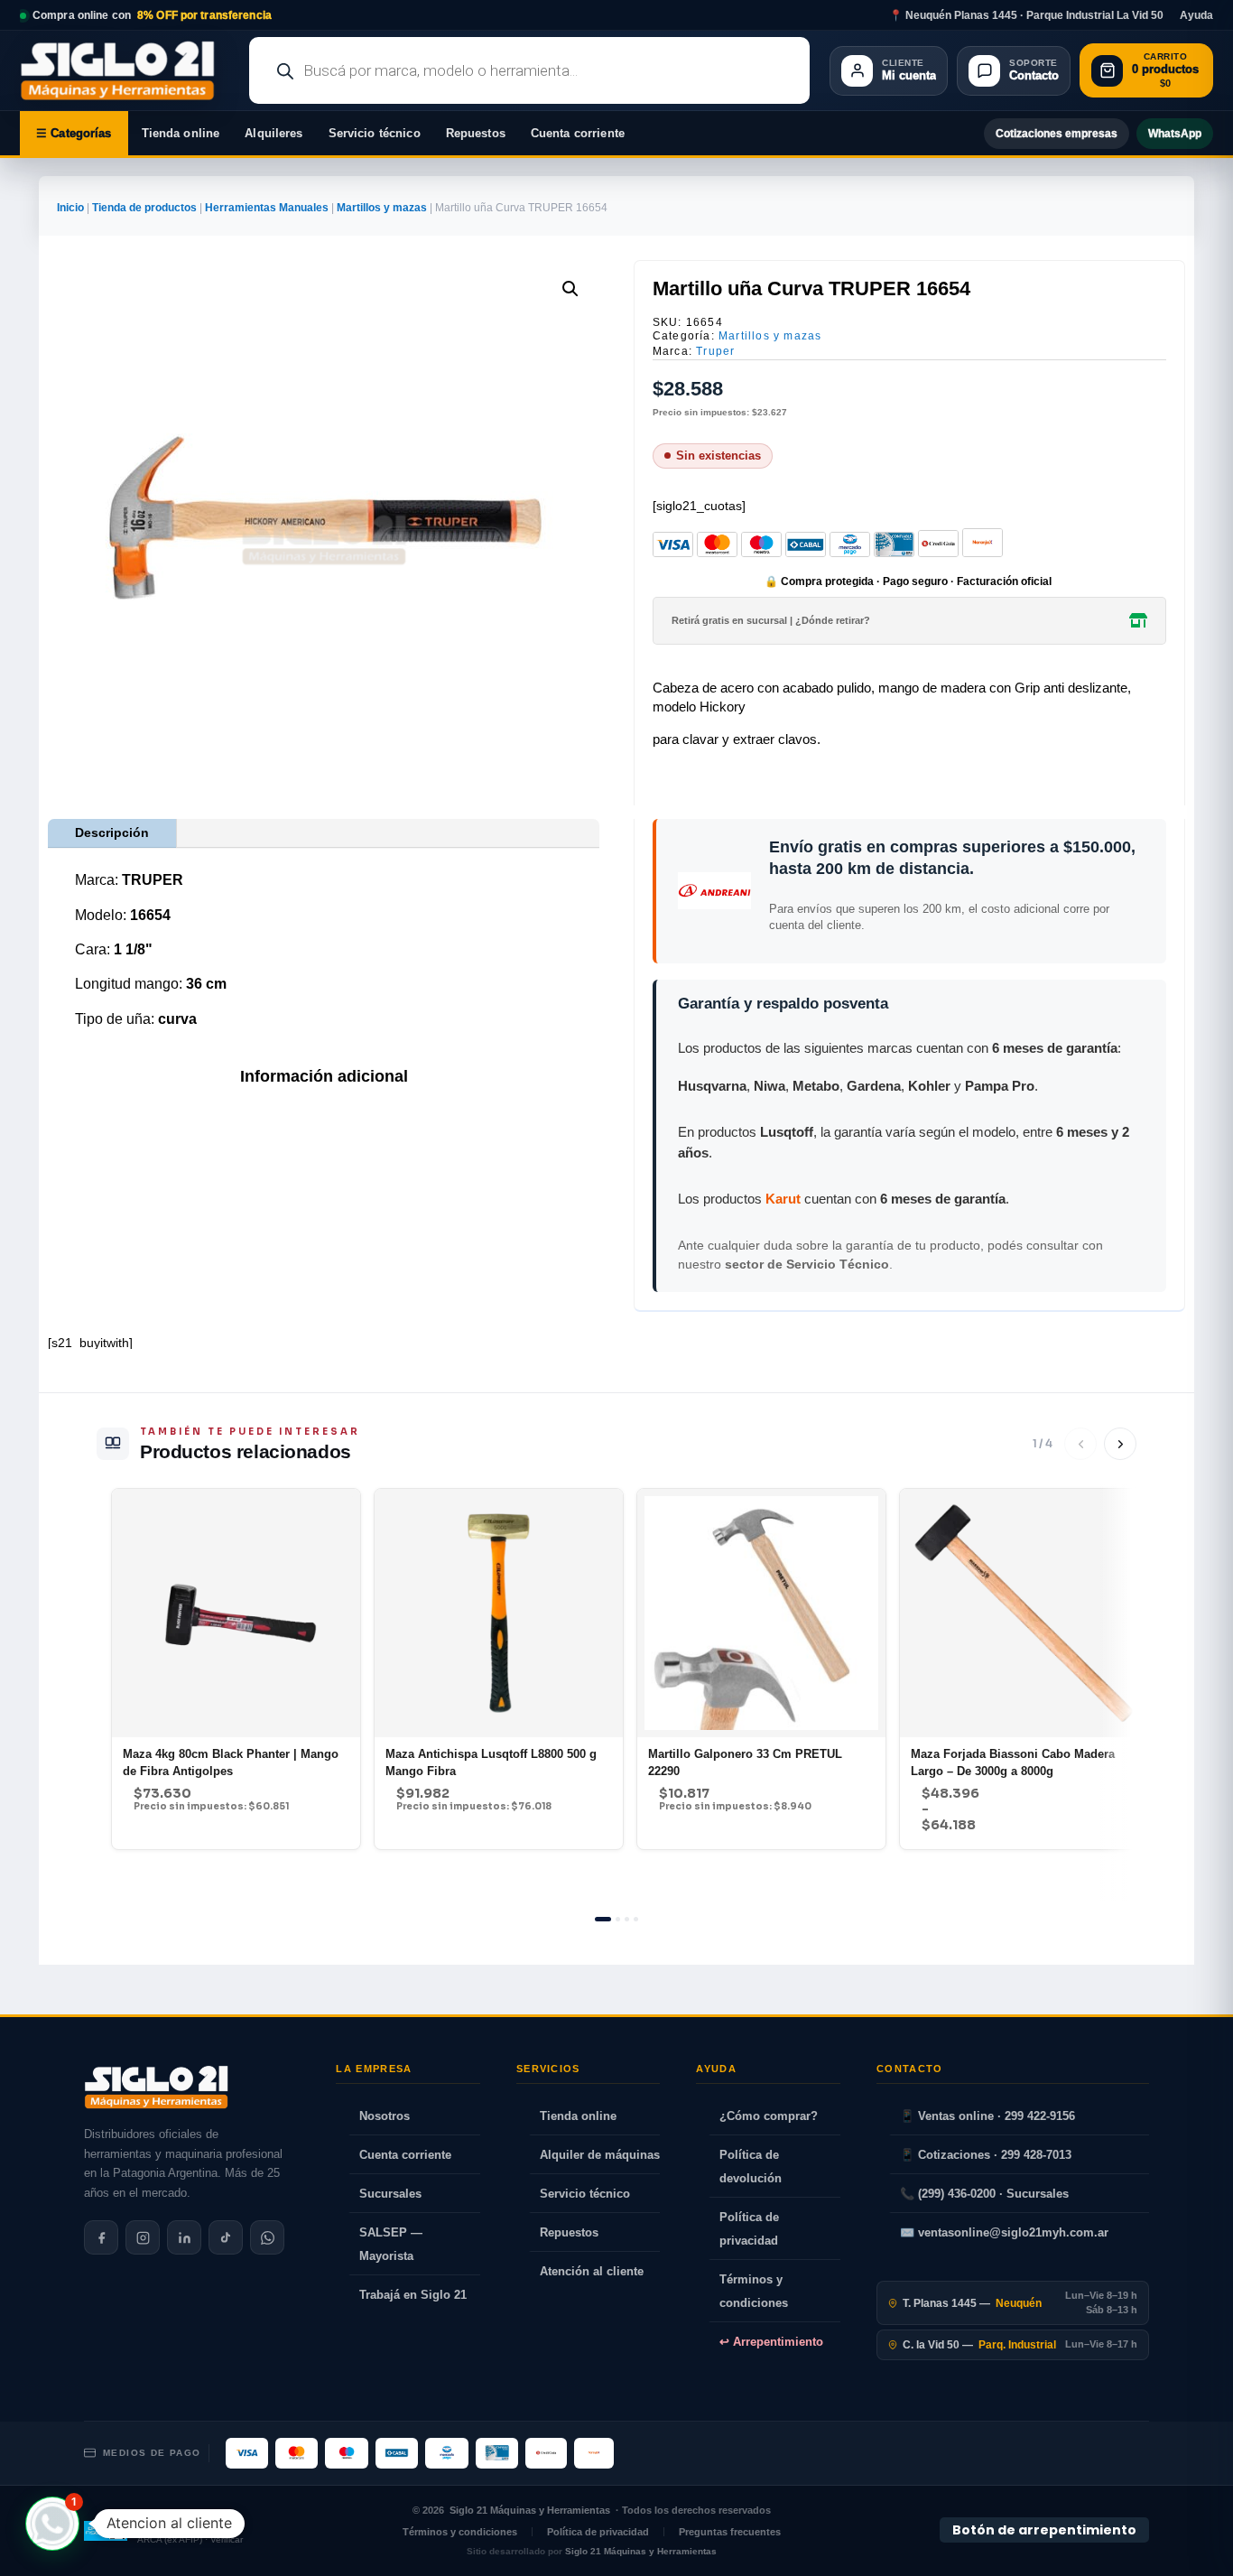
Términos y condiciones (754, 2291)
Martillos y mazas (382, 208)
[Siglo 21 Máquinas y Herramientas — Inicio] (156, 2088)
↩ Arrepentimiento (771, 2342)
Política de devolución (751, 2167)
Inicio (70, 208)
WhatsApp (1175, 134)
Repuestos (476, 133)
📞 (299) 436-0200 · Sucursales (984, 2194)
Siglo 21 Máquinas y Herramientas (530, 2510)
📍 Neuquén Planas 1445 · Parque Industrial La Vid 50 (1026, 15)
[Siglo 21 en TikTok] (226, 2237)
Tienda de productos (144, 208)
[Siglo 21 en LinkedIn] (184, 2237)
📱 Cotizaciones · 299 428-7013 (986, 2155)
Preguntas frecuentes (730, 2532)
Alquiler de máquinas (600, 2155)
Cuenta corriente (578, 133)
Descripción (112, 832)
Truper (715, 351)
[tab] (603, 1919)
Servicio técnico (375, 133)
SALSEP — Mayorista (391, 2244)
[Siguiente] (1120, 1444)
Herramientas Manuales (267, 208)
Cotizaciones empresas (1057, 134)
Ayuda (1196, 15)
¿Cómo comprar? (769, 2116)
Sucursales (390, 2194)
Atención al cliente (592, 2271)
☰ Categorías (74, 133)
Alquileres (273, 133)
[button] (570, 289)
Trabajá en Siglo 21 (413, 2295)
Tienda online (181, 133)
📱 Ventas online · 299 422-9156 (987, 2116)
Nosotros (385, 2116)
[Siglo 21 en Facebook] (101, 2237)
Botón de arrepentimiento (1044, 2530)
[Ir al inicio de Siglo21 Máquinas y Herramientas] (125, 70)
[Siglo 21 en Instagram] (143, 2237)
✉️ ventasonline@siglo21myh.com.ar (1004, 2232)
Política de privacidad (749, 2229)
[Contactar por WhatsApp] (267, 2237)
